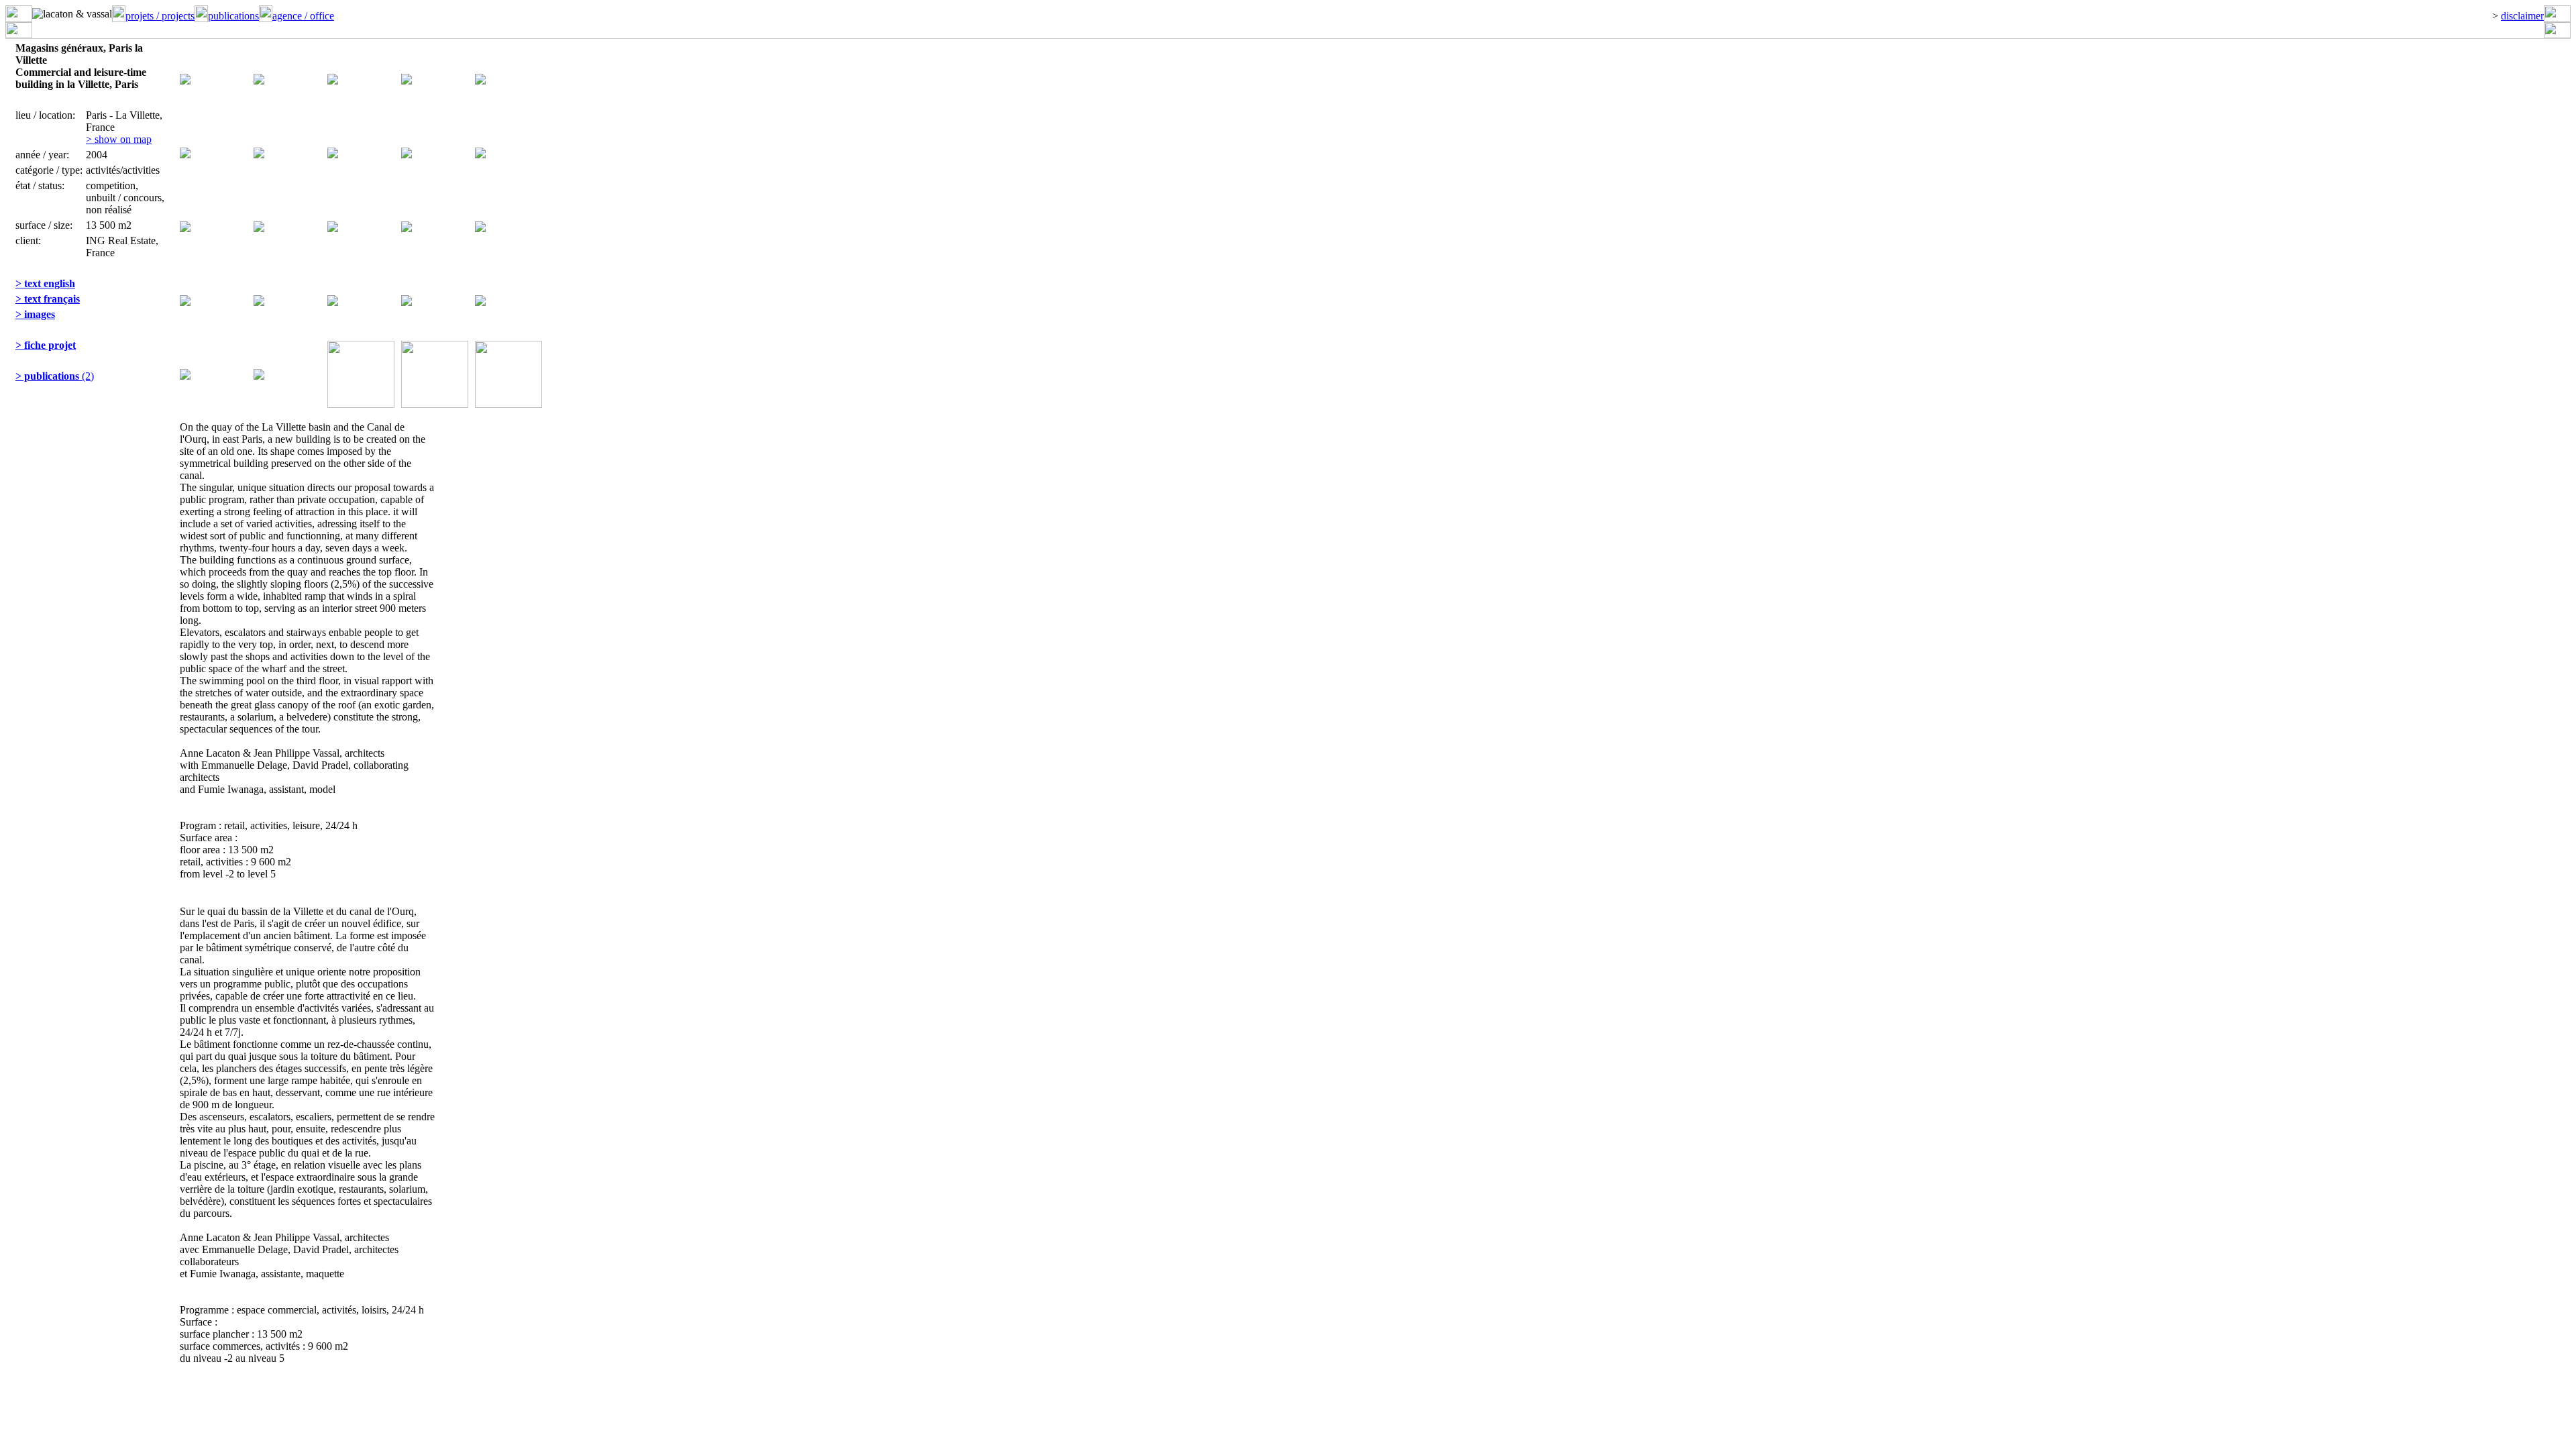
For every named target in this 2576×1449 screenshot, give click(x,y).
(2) (55, 376)
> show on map (119, 139)
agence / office (303, 16)
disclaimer (2522, 16)
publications (233, 16)
